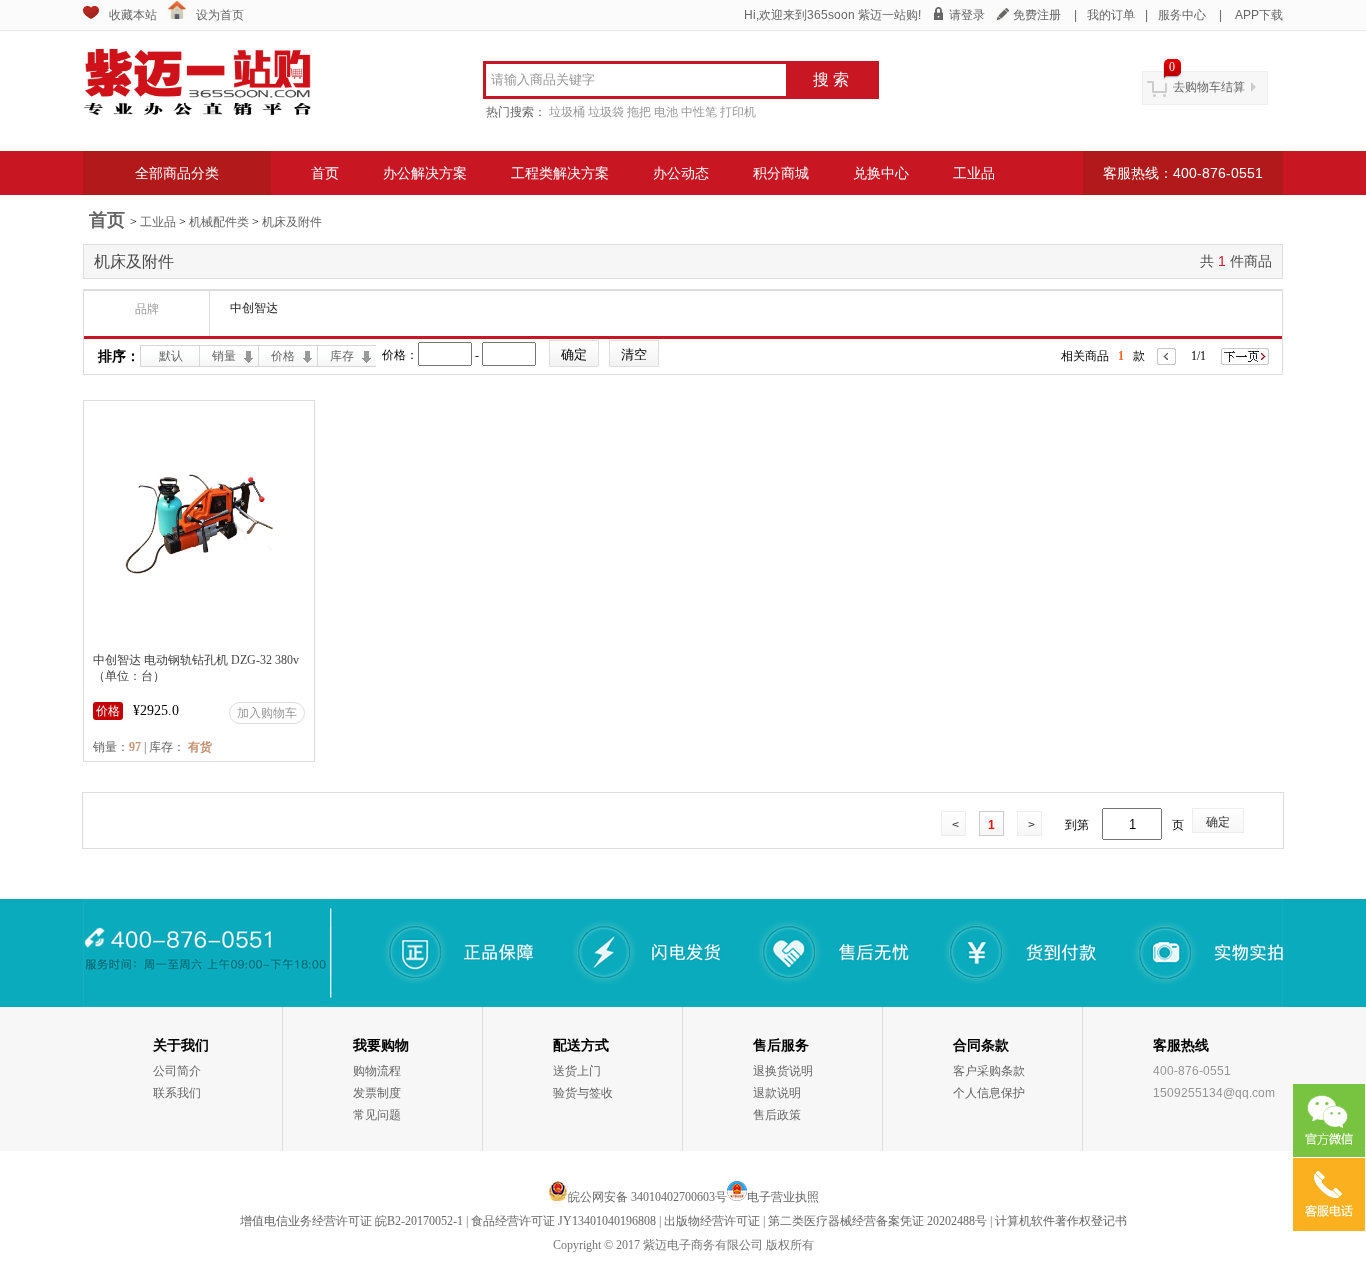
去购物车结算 (1209, 87)
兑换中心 (881, 173)
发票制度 (377, 1093)
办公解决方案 (425, 173)
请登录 (967, 15)
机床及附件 (292, 222)
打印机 (738, 112)
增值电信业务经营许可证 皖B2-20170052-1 (351, 1221)
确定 (1218, 822)
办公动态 (681, 173)
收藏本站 (133, 15)
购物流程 (377, 1071)
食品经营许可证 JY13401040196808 (563, 1221)
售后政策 (777, 1115)
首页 (325, 173)
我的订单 (1111, 15)
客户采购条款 (989, 1071)
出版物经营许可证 (712, 1221)
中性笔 (699, 112)
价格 (283, 356)
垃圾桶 (567, 112)
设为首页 (220, 15)
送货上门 (577, 1071)
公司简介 (177, 1071)
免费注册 (1037, 15)
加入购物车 (267, 713)
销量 (224, 356)
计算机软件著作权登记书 (1061, 1221)
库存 (342, 356)
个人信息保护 (989, 1093)
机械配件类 (219, 222)
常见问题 (377, 1115)
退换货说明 (783, 1071)
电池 (666, 112)
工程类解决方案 (560, 173)
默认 (171, 356)
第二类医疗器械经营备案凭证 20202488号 (877, 1221)
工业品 (974, 173)
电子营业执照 (783, 1197)
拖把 (639, 112)
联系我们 (177, 1093)
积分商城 (781, 173)
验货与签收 (583, 1093)
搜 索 (831, 79)
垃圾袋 (606, 112)
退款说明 (777, 1093)
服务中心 (1182, 15)
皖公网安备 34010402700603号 (647, 1197)
